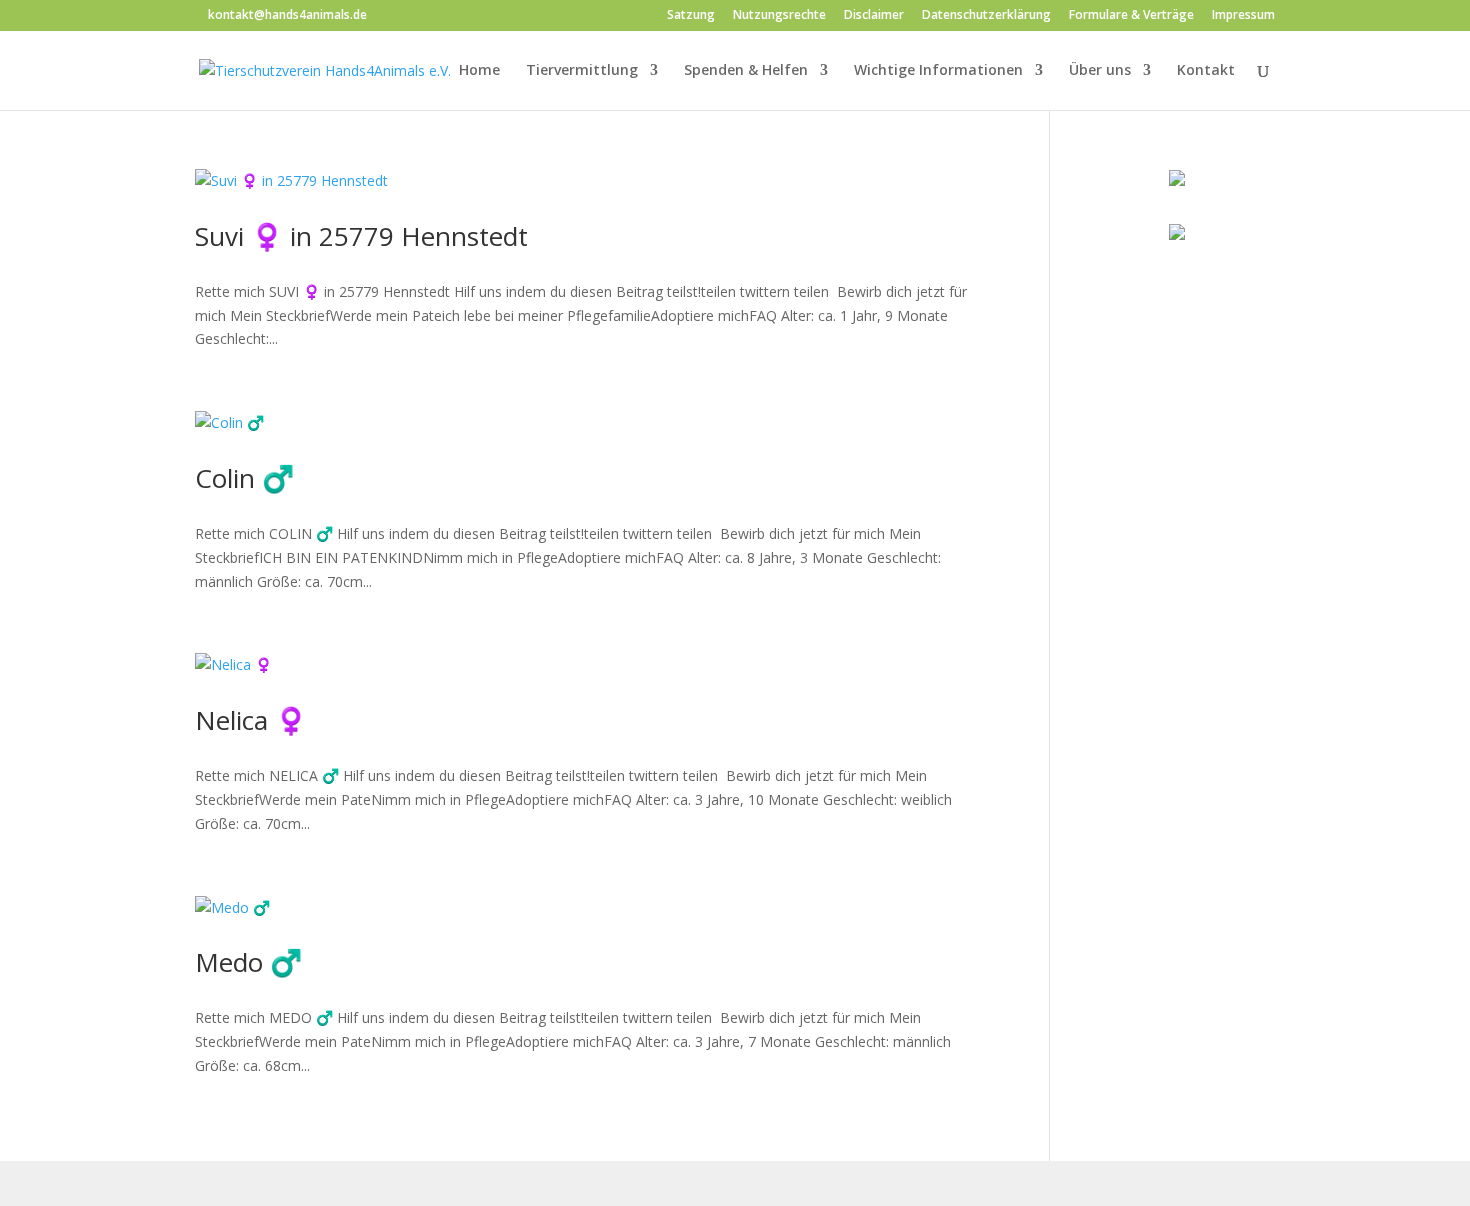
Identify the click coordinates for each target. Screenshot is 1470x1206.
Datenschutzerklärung (986, 16)
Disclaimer (874, 16)
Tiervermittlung (582, 71)
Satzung (691, 16)
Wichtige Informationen (938, 71)
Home (479, 71)
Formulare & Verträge (1131, 16)
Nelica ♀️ (251, 720)
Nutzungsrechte (779, 16)
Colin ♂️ (244, 478)
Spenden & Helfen (746, 71)
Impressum (1243, 16)
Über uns (1100, 71)
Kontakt (1206, 71)
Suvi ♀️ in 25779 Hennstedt (361, 236)
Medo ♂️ (248, 962)
